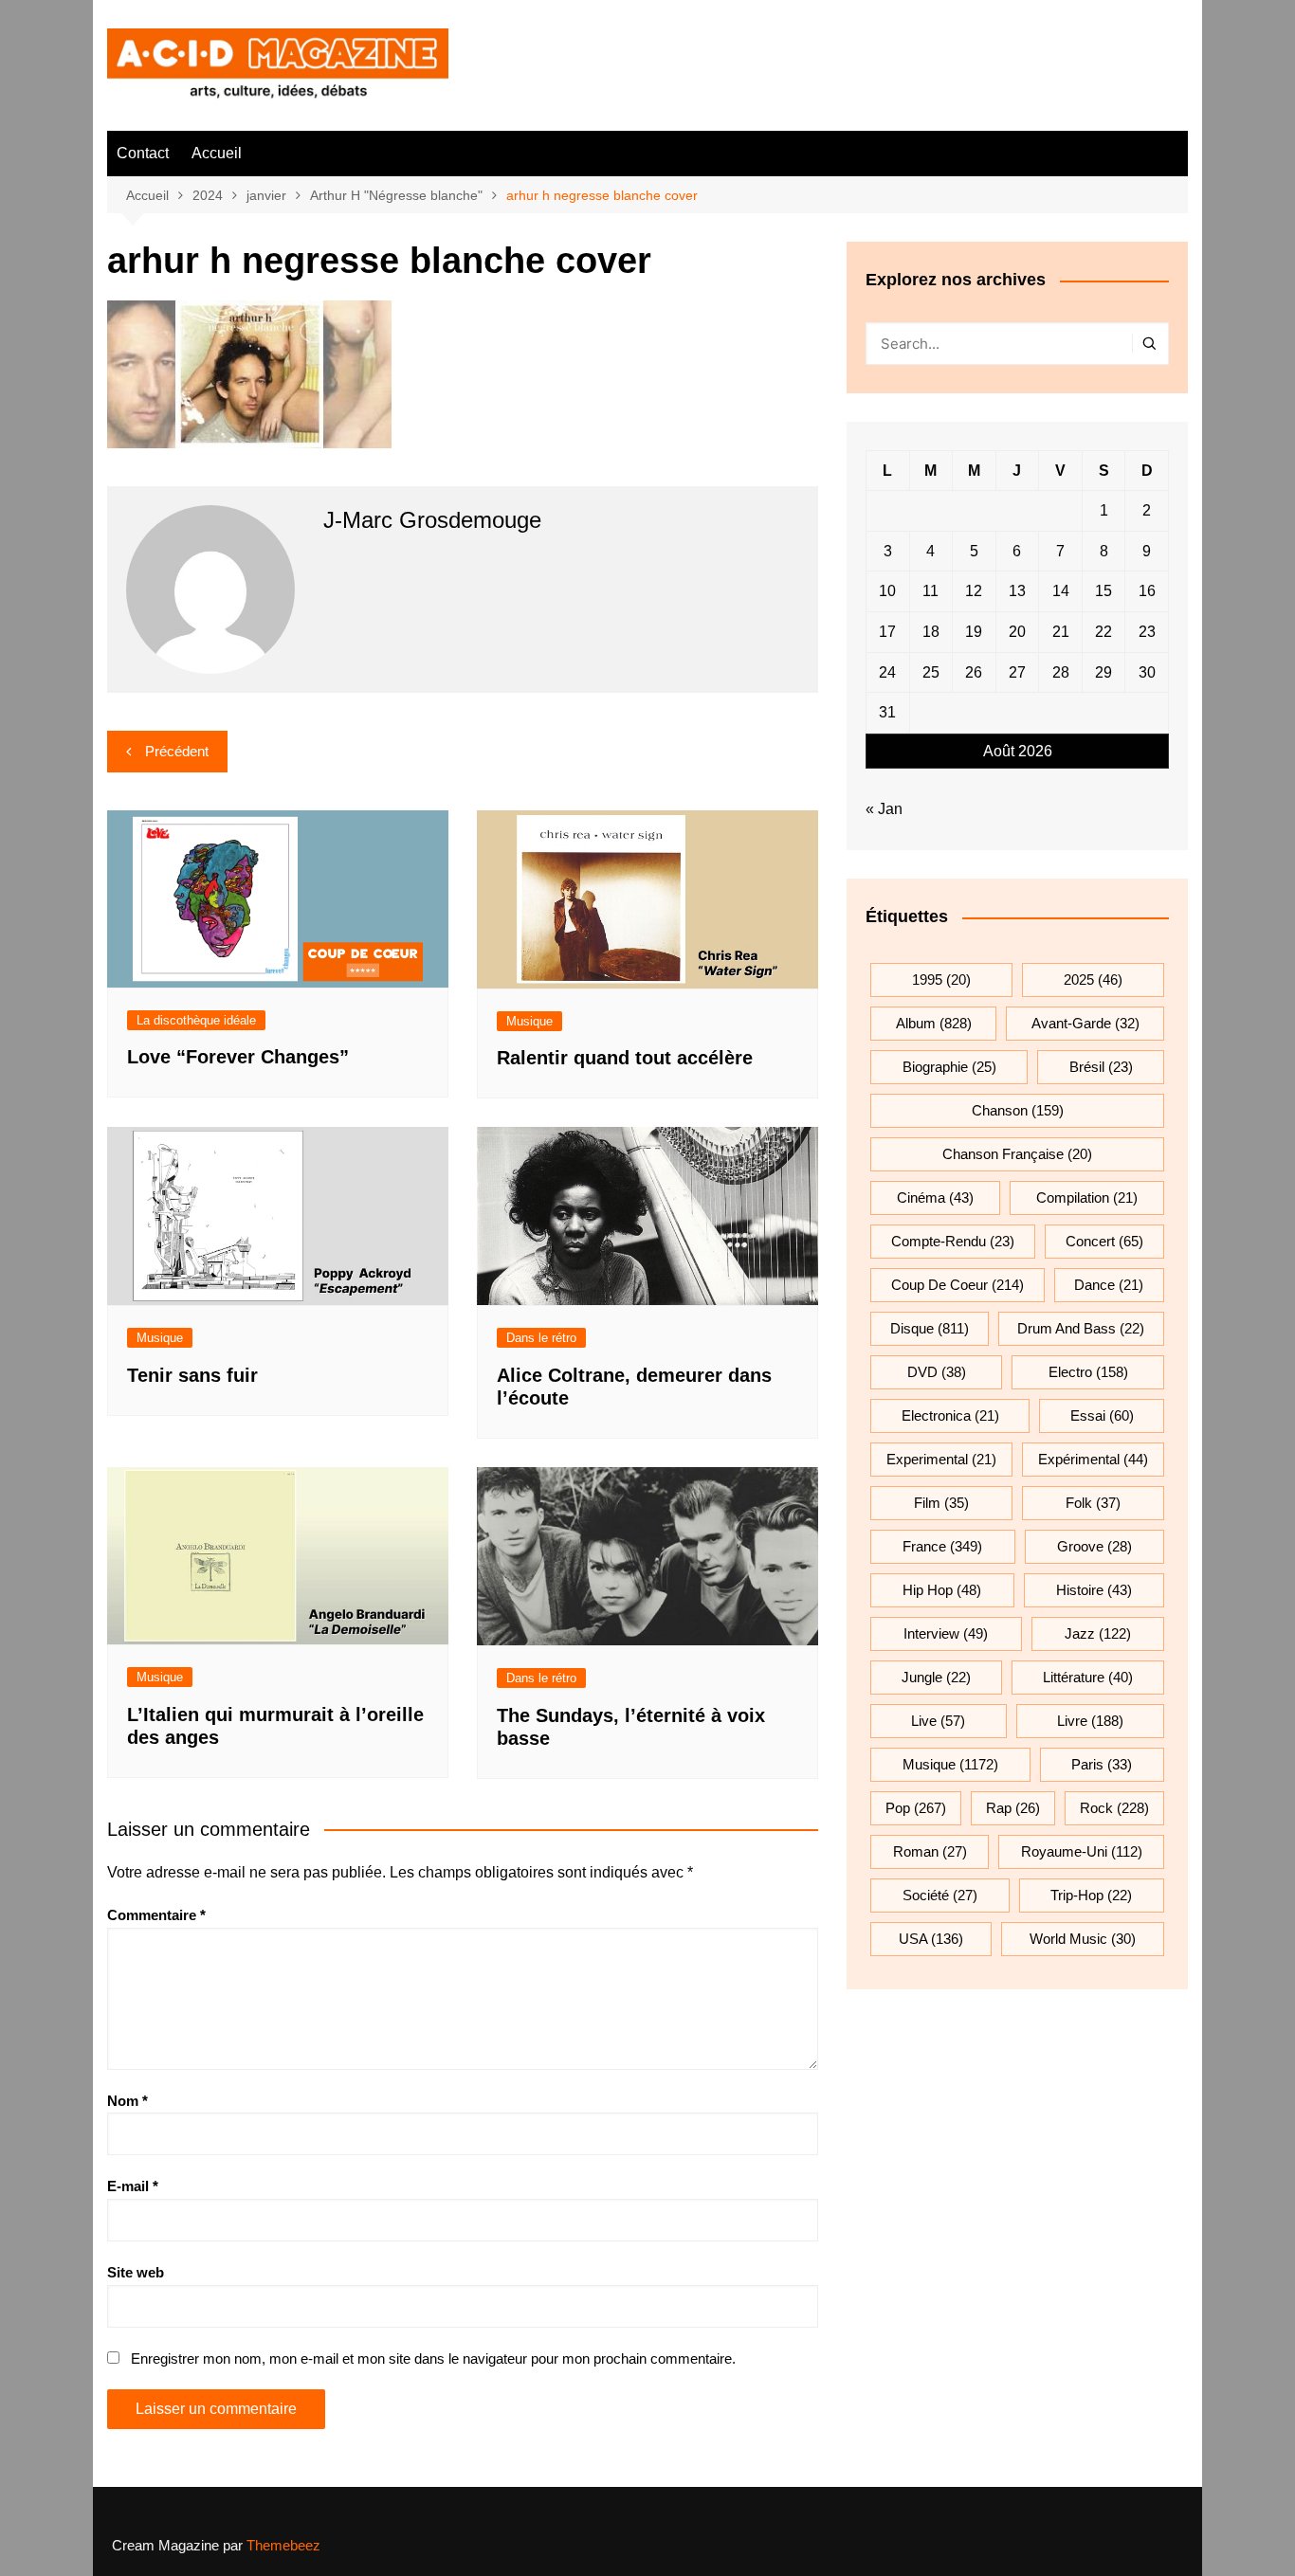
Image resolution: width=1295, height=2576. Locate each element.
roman (930, 1851)
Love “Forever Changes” (238, 1057)
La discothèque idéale (196, 1020)
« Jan (884, 809)
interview (946, 1633)
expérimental (1093, 1459)
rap (1013, 1808)
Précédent (177, 751)
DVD (937, 1372)
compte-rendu (953, 1241)
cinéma (935, 1197)
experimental (941, 1459)
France (942, 1546)
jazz (1098, 1633)
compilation (1087, 1197)
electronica (950, 1415)
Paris (1102, 1764)
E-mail (133, 2186)
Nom (128, 2101)
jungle (936, 1677)
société (940, 1895)
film (941, 1503)
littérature (1088, 1677)
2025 (1093, 980)
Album (934, 1023)
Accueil (217, 153)
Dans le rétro (541, 1338)
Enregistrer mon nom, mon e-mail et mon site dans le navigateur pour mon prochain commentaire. (433, 2358)
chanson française (1017, 1154)
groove (1094, 1546)
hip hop (942, 1590)
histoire (1094, 1590)
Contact (143, 153)
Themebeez (283, 2545)
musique (950, 1764)
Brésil (1101, 1067)
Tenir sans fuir (192, 1375)
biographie (949, 1067)
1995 (941, 980)
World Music (1083, 1939)
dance (1109, 1285)
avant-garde (1085, 1023)
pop (916, 1808)
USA (931, 1939)
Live (938, 1721)
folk (1093, 1503)
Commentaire (156, 1915)
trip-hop (1091, 1895)
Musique (529, 1021)
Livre (1090, 1721)
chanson (1018, 1110)
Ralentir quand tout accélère (625, 1058)
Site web (136, 2272)
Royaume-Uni (1082, 1851)
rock (1114, 1808)
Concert (1104, 1241)
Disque (930, 1328)
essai (1102, 1415)
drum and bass (1081, 1328)
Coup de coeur (958, 1285)
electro (1088, 1372)
